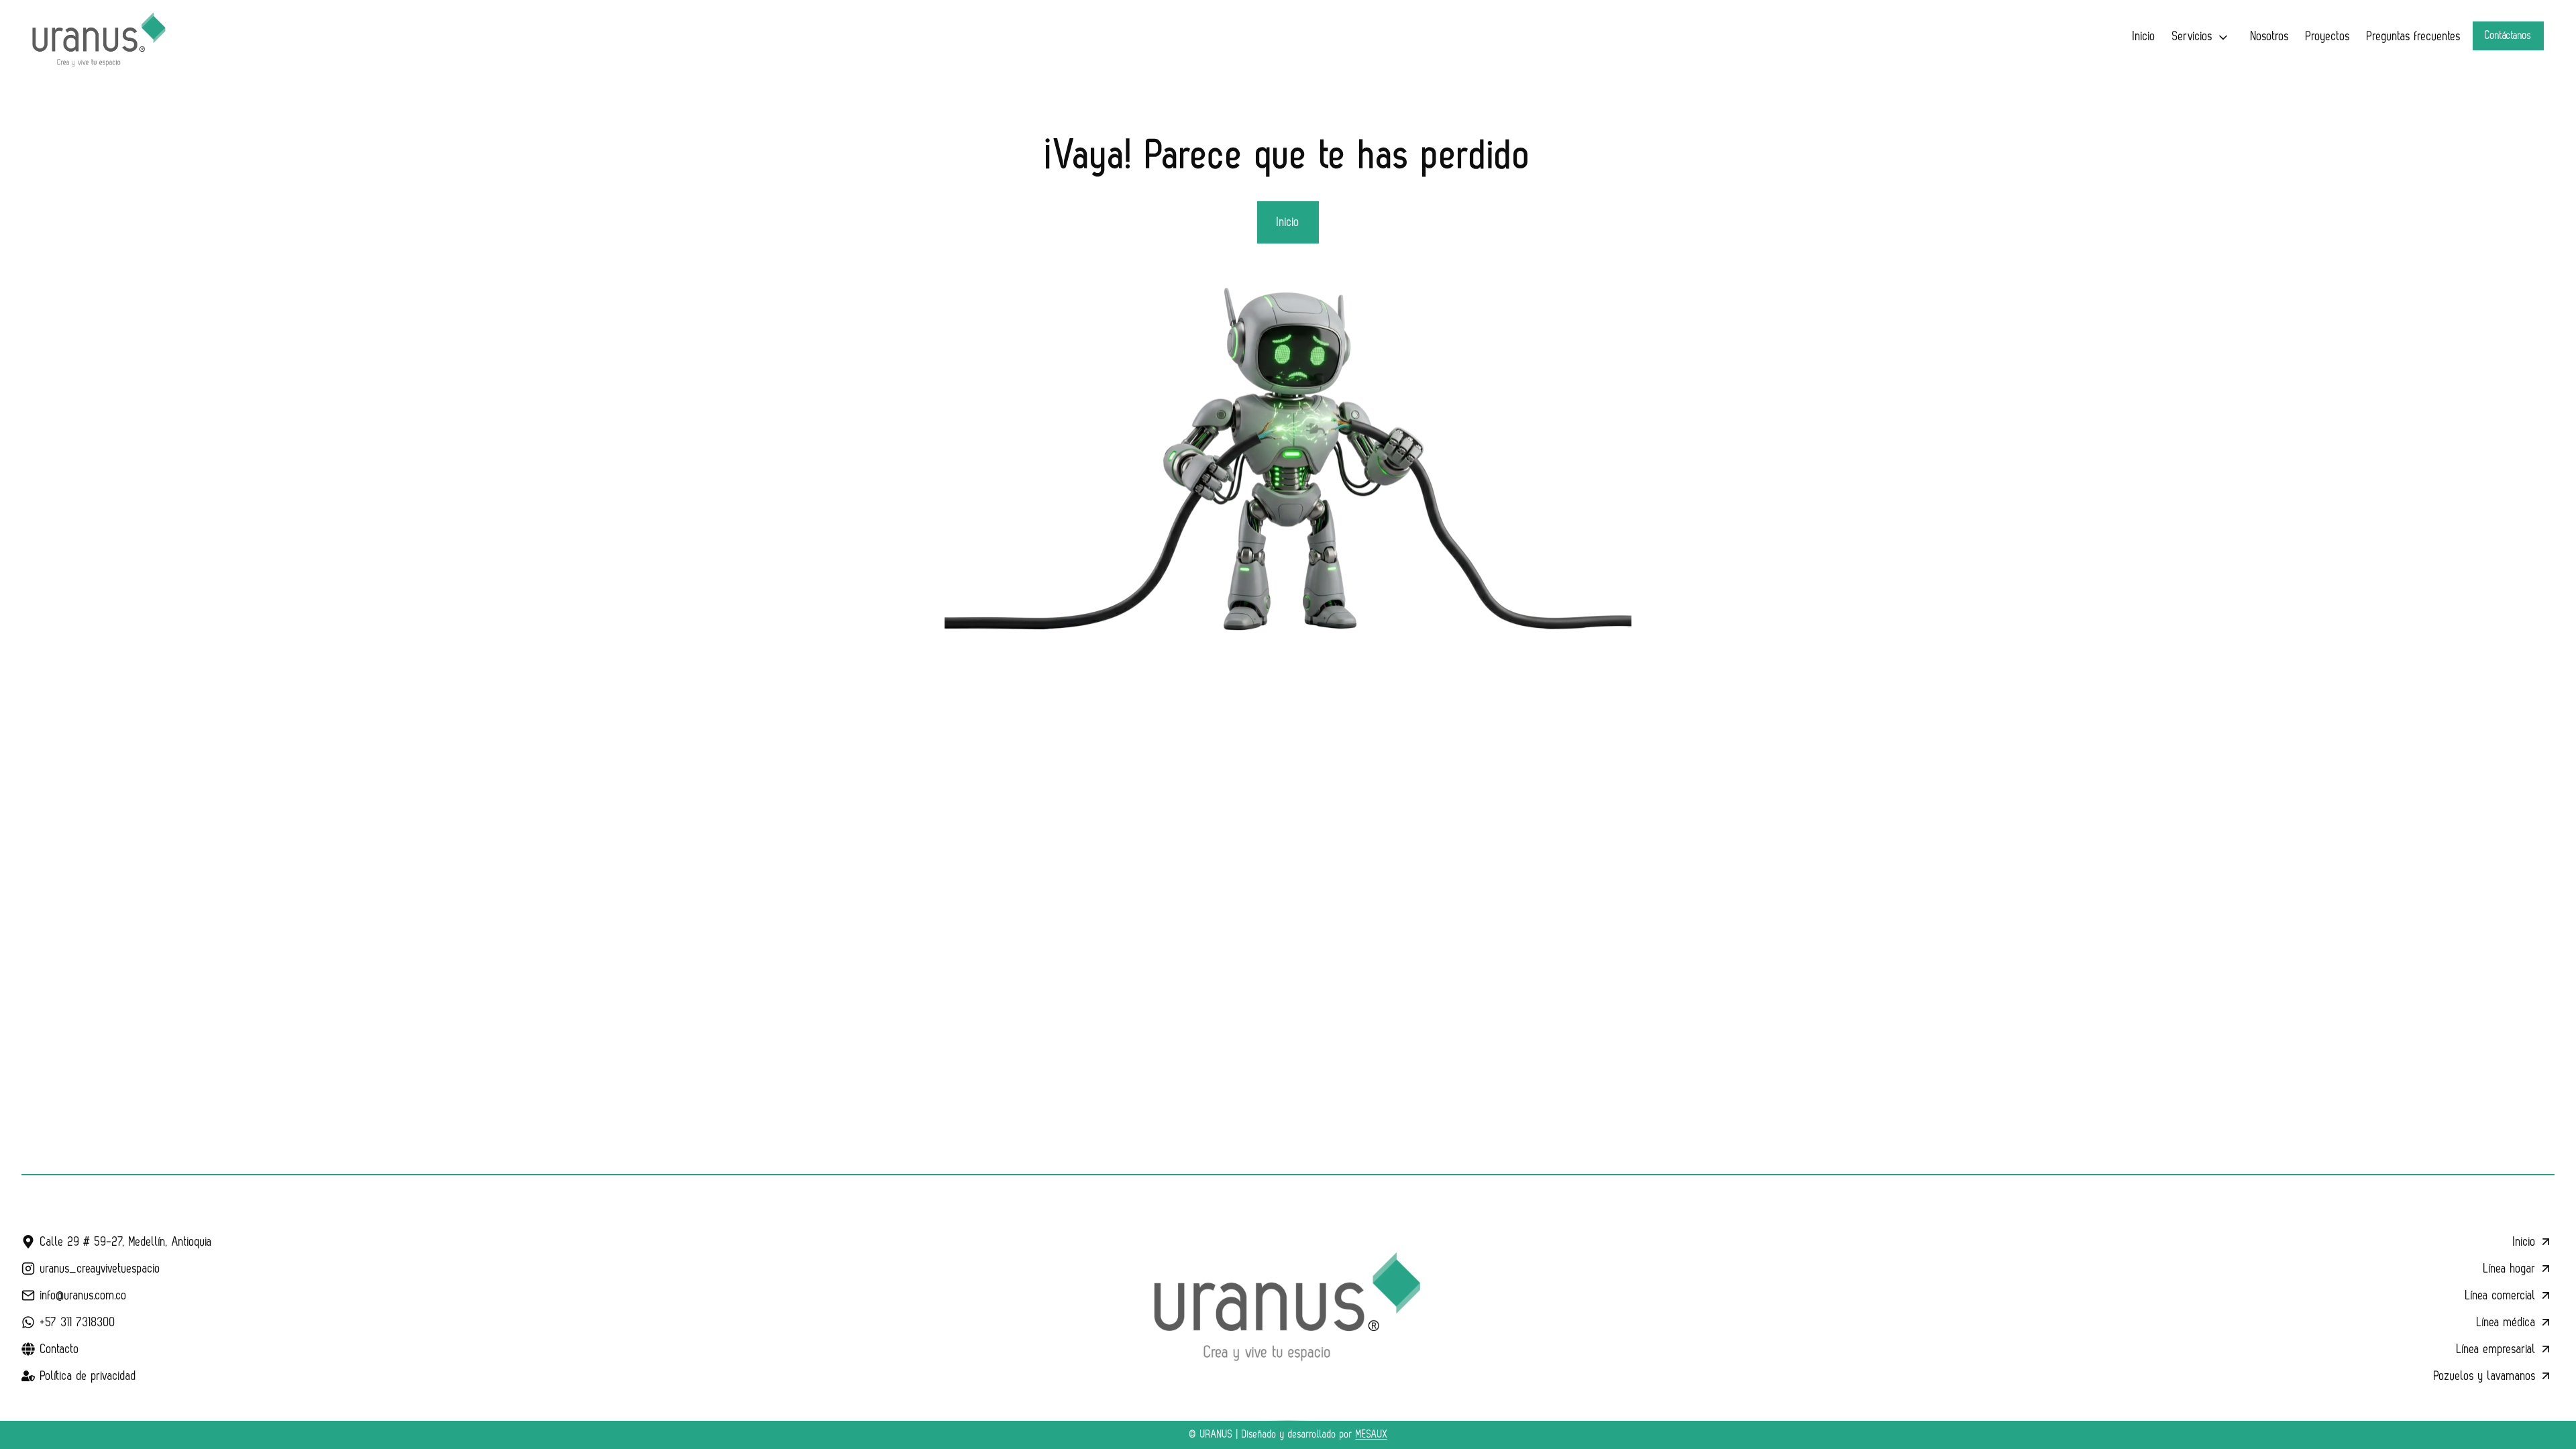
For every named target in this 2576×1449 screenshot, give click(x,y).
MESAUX (1372, 1435)
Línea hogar (2510, 1269)
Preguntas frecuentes (2414, 36)
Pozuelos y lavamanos (2485, 1376)
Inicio (2144, 36)
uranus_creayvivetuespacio (100, 1269)
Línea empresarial (2496, 1349)
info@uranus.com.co (84, 1295)
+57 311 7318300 (78, 1322)
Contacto (60, 1349)
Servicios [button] (2192, 36)
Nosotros (2270, 36)
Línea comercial (2501, 1295)
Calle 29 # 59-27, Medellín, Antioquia (126, 1242)
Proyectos (2328, 36)
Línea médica (2506, 1322)
